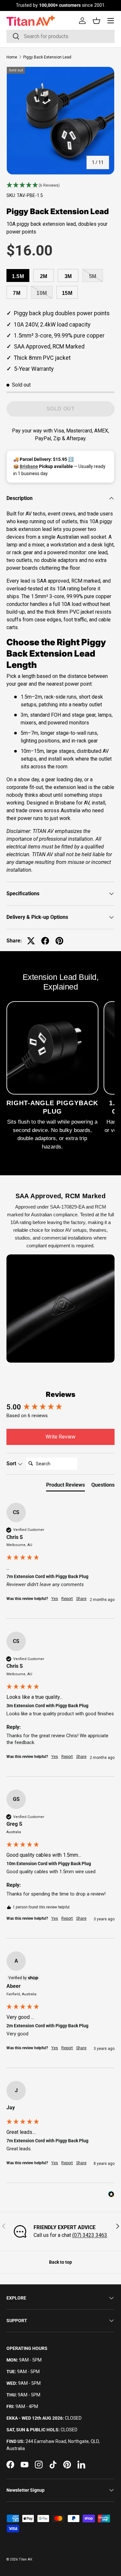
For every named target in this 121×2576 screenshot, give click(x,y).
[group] (60, 1407)
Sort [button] (12, 1464)
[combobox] (60, 36)
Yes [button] (55, 1599)
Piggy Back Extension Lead (47, 57)
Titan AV (25, 2559)
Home (12, 57)
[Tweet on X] (31, 941)
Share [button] (81, 1599)
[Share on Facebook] (45, 941)
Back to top (60, 2262)
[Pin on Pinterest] (59, 941)
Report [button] (67, 1599)
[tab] (66, 1486)
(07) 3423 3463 (90, 2235)
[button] (60, 185)
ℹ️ (71, 459)
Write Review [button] (60, 1437)
